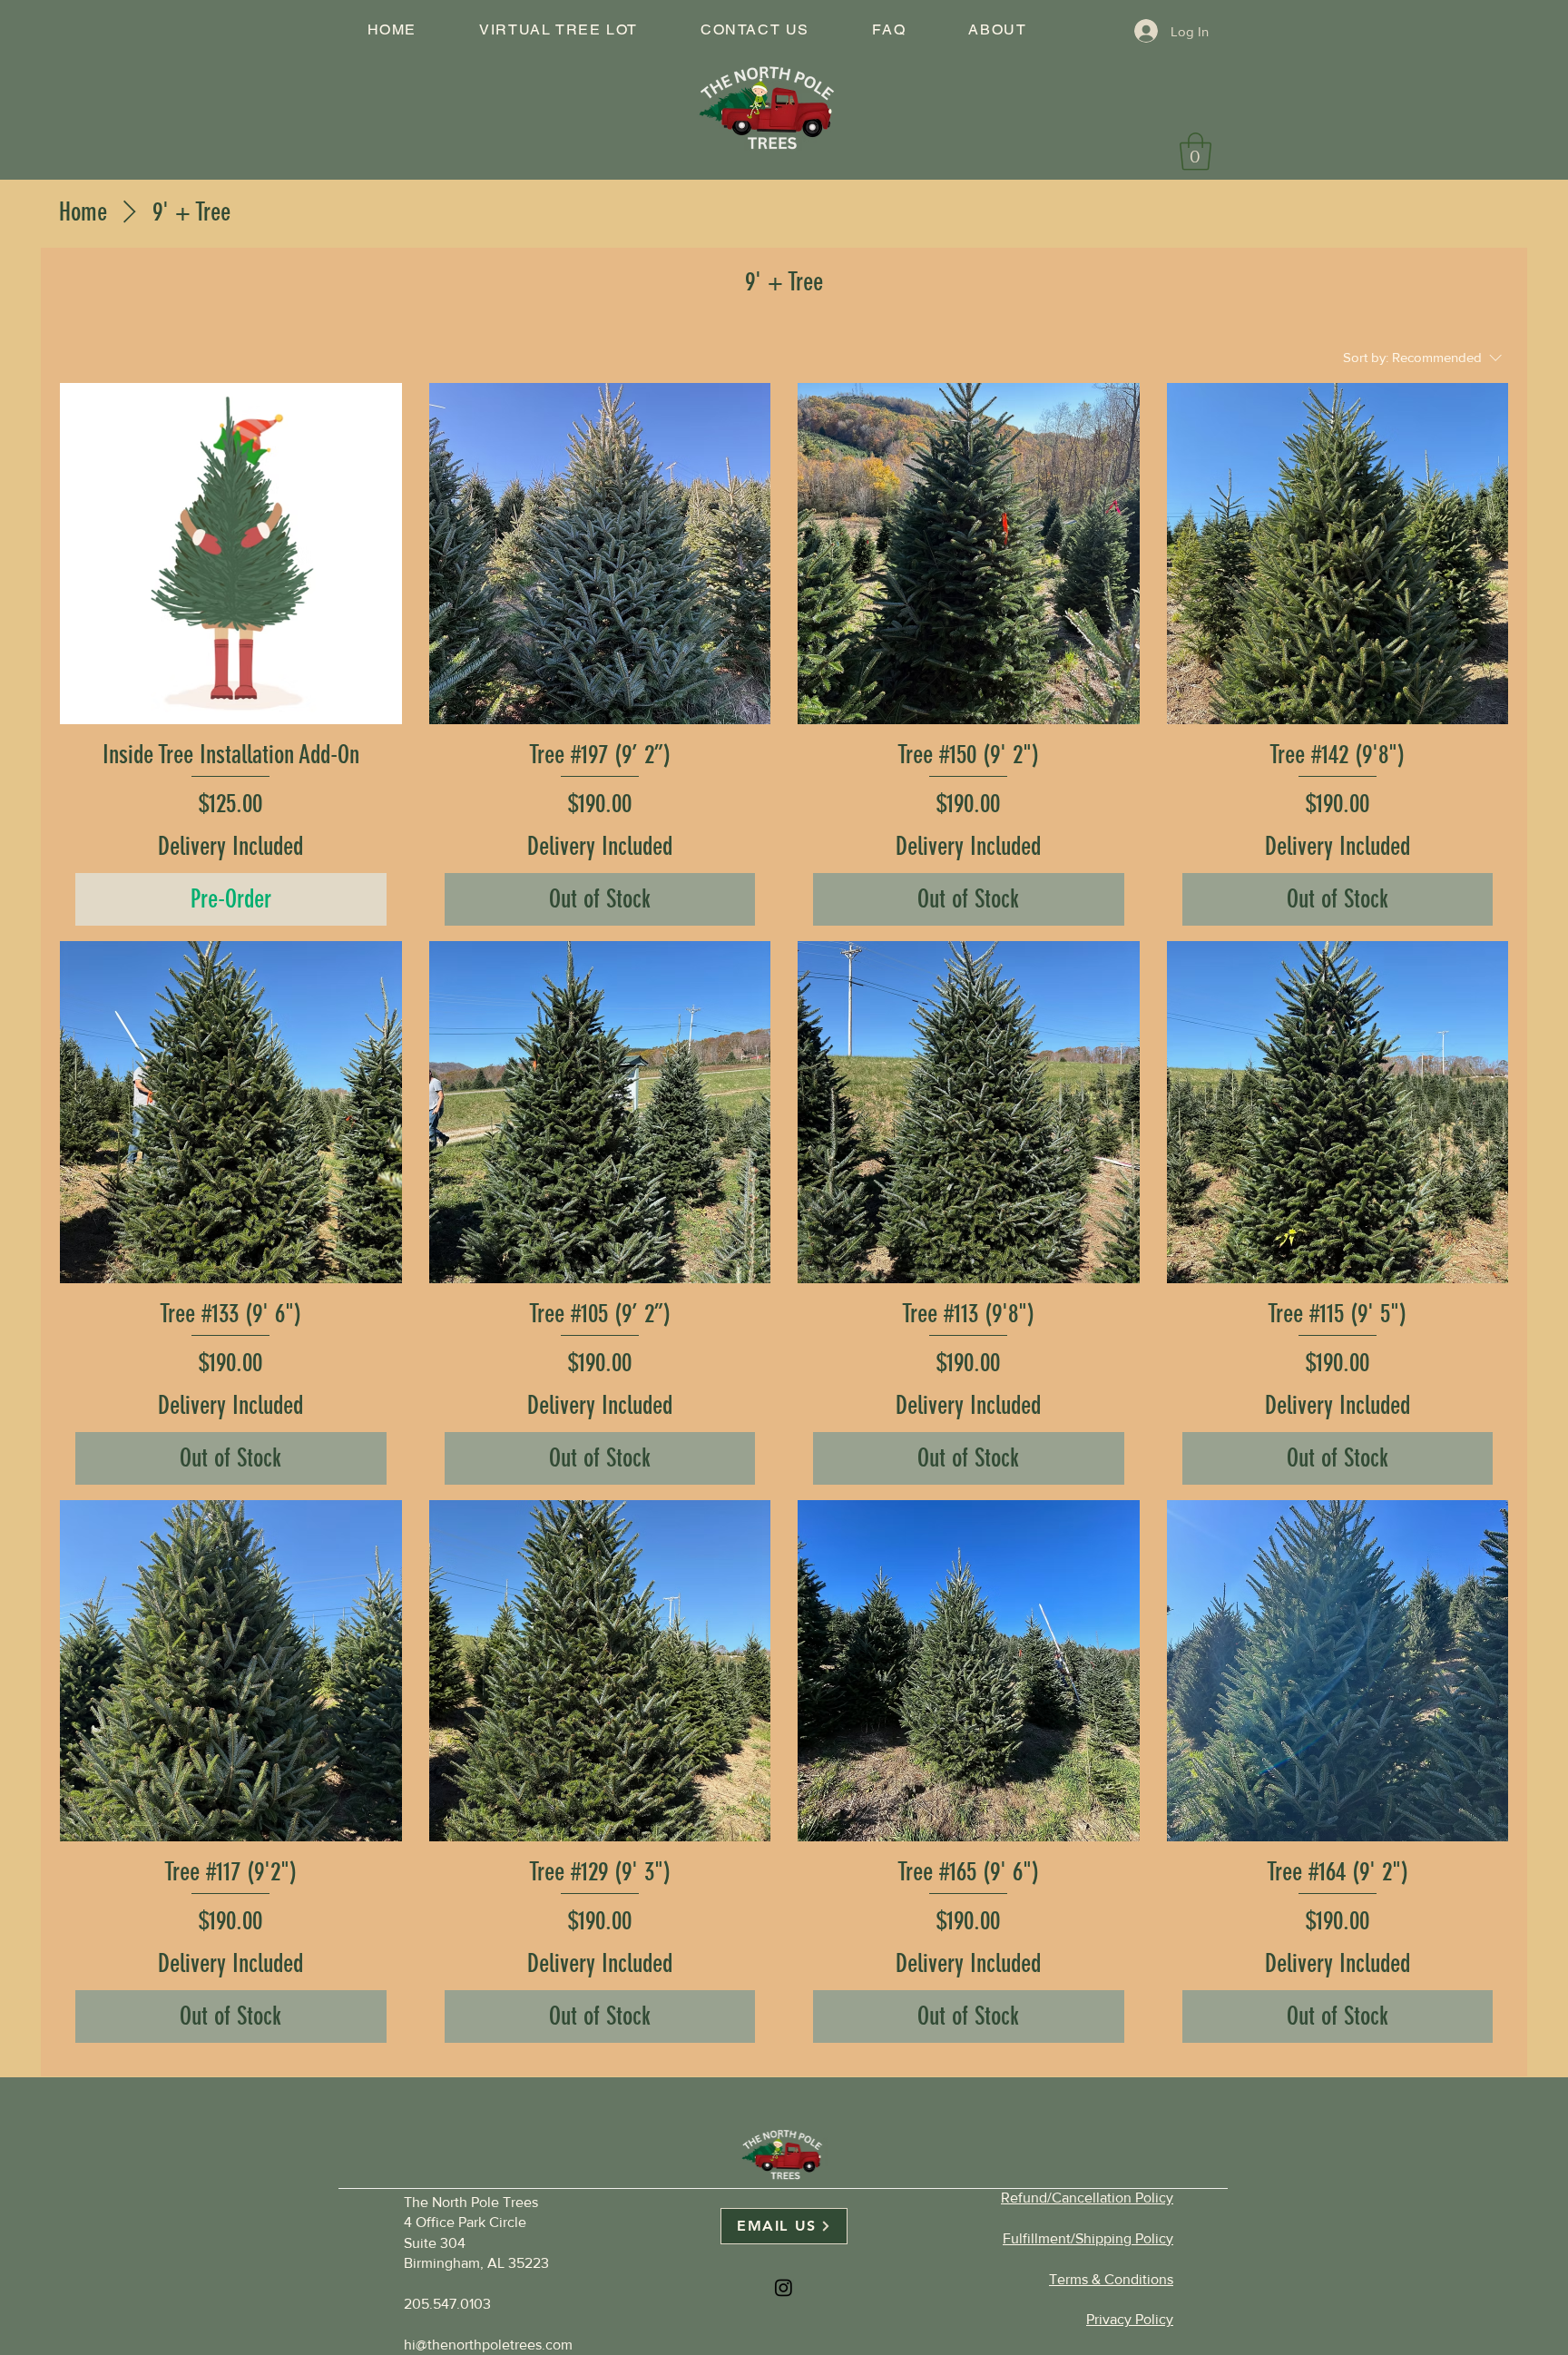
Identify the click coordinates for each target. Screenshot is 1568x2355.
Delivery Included (230, 846)
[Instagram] (784, 2287)
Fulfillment (1088, 2238)
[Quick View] (231, 554)
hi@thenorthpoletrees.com (488, 2345)
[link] (1196, 152)
